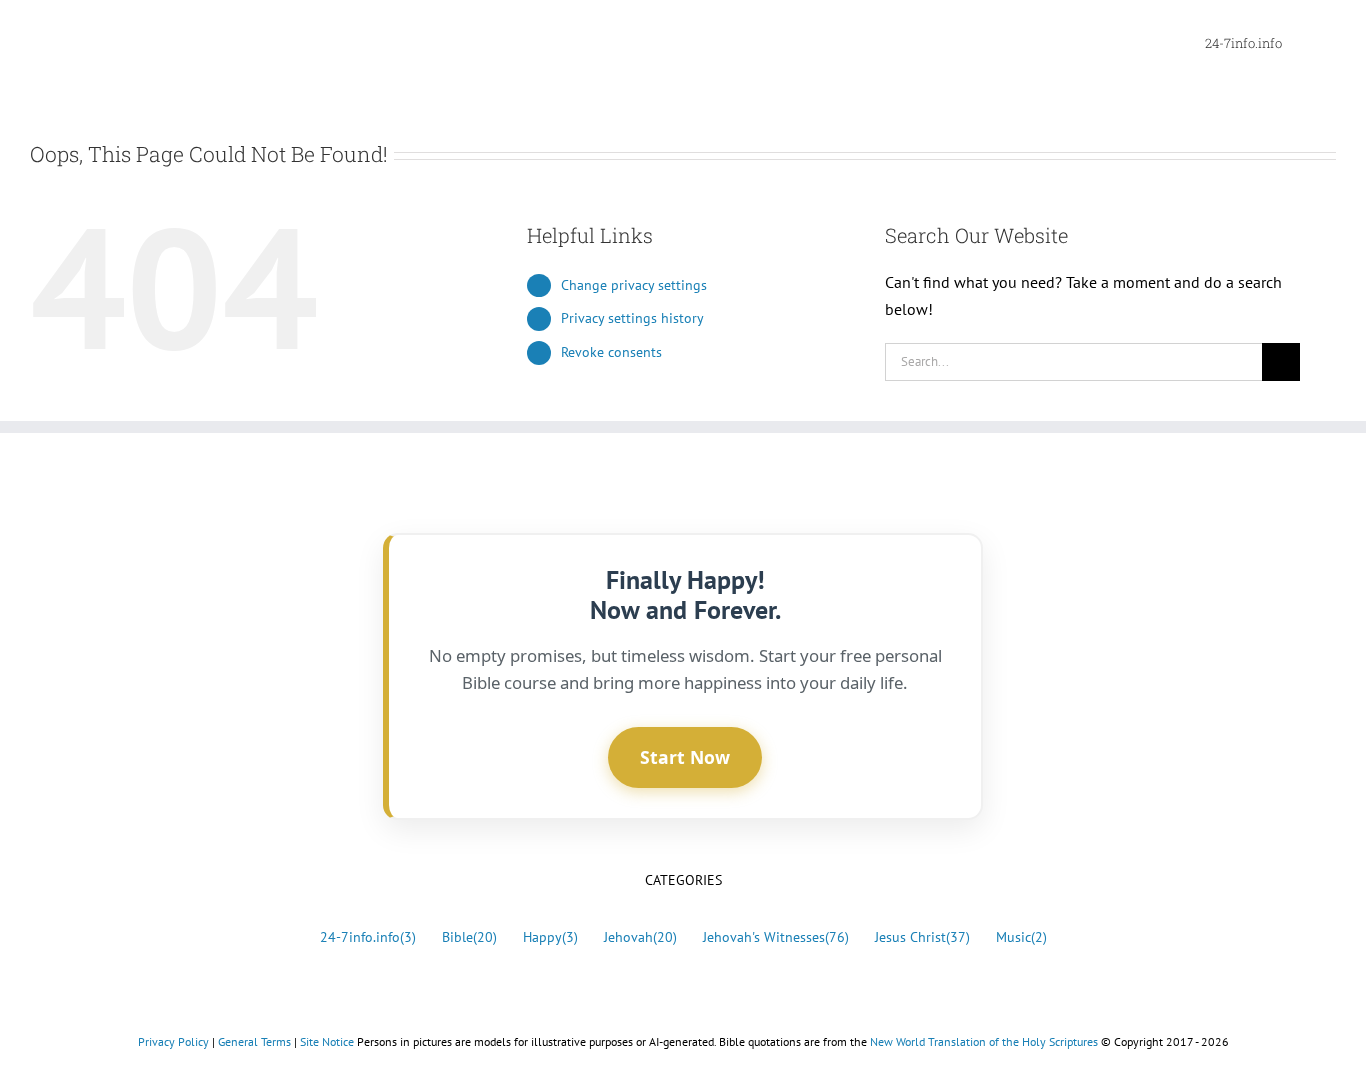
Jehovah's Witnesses (776, 936)
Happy (550, 936)
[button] (1309, 42)
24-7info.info (368, 936)
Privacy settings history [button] (632, 318)
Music (1021, 936)
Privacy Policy (173, 1041)
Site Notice (327, 1041)
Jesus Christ (922, 936)
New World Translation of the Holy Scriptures (984, 1041)
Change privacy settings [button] (634, 285)
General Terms (254, 1041)
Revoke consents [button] (611, 352)
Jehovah (640, 936)
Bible (469, 936)
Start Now (685, 757)
